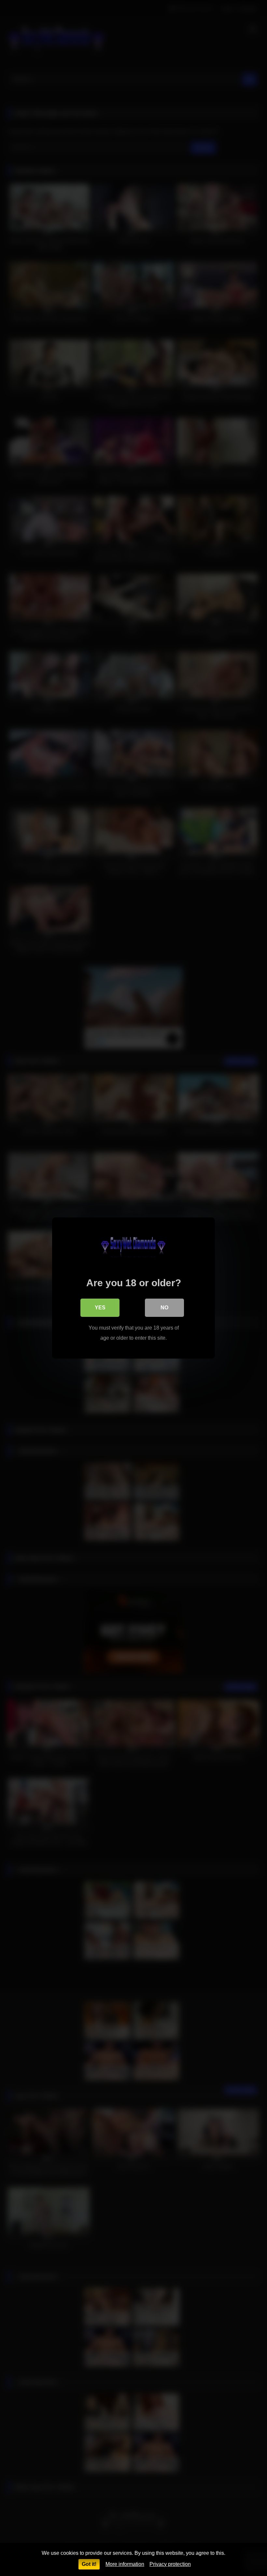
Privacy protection (170, 2564)
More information (125, 2564)
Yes (100, 1308)
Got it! (89, 2564)
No (164, 1308)
